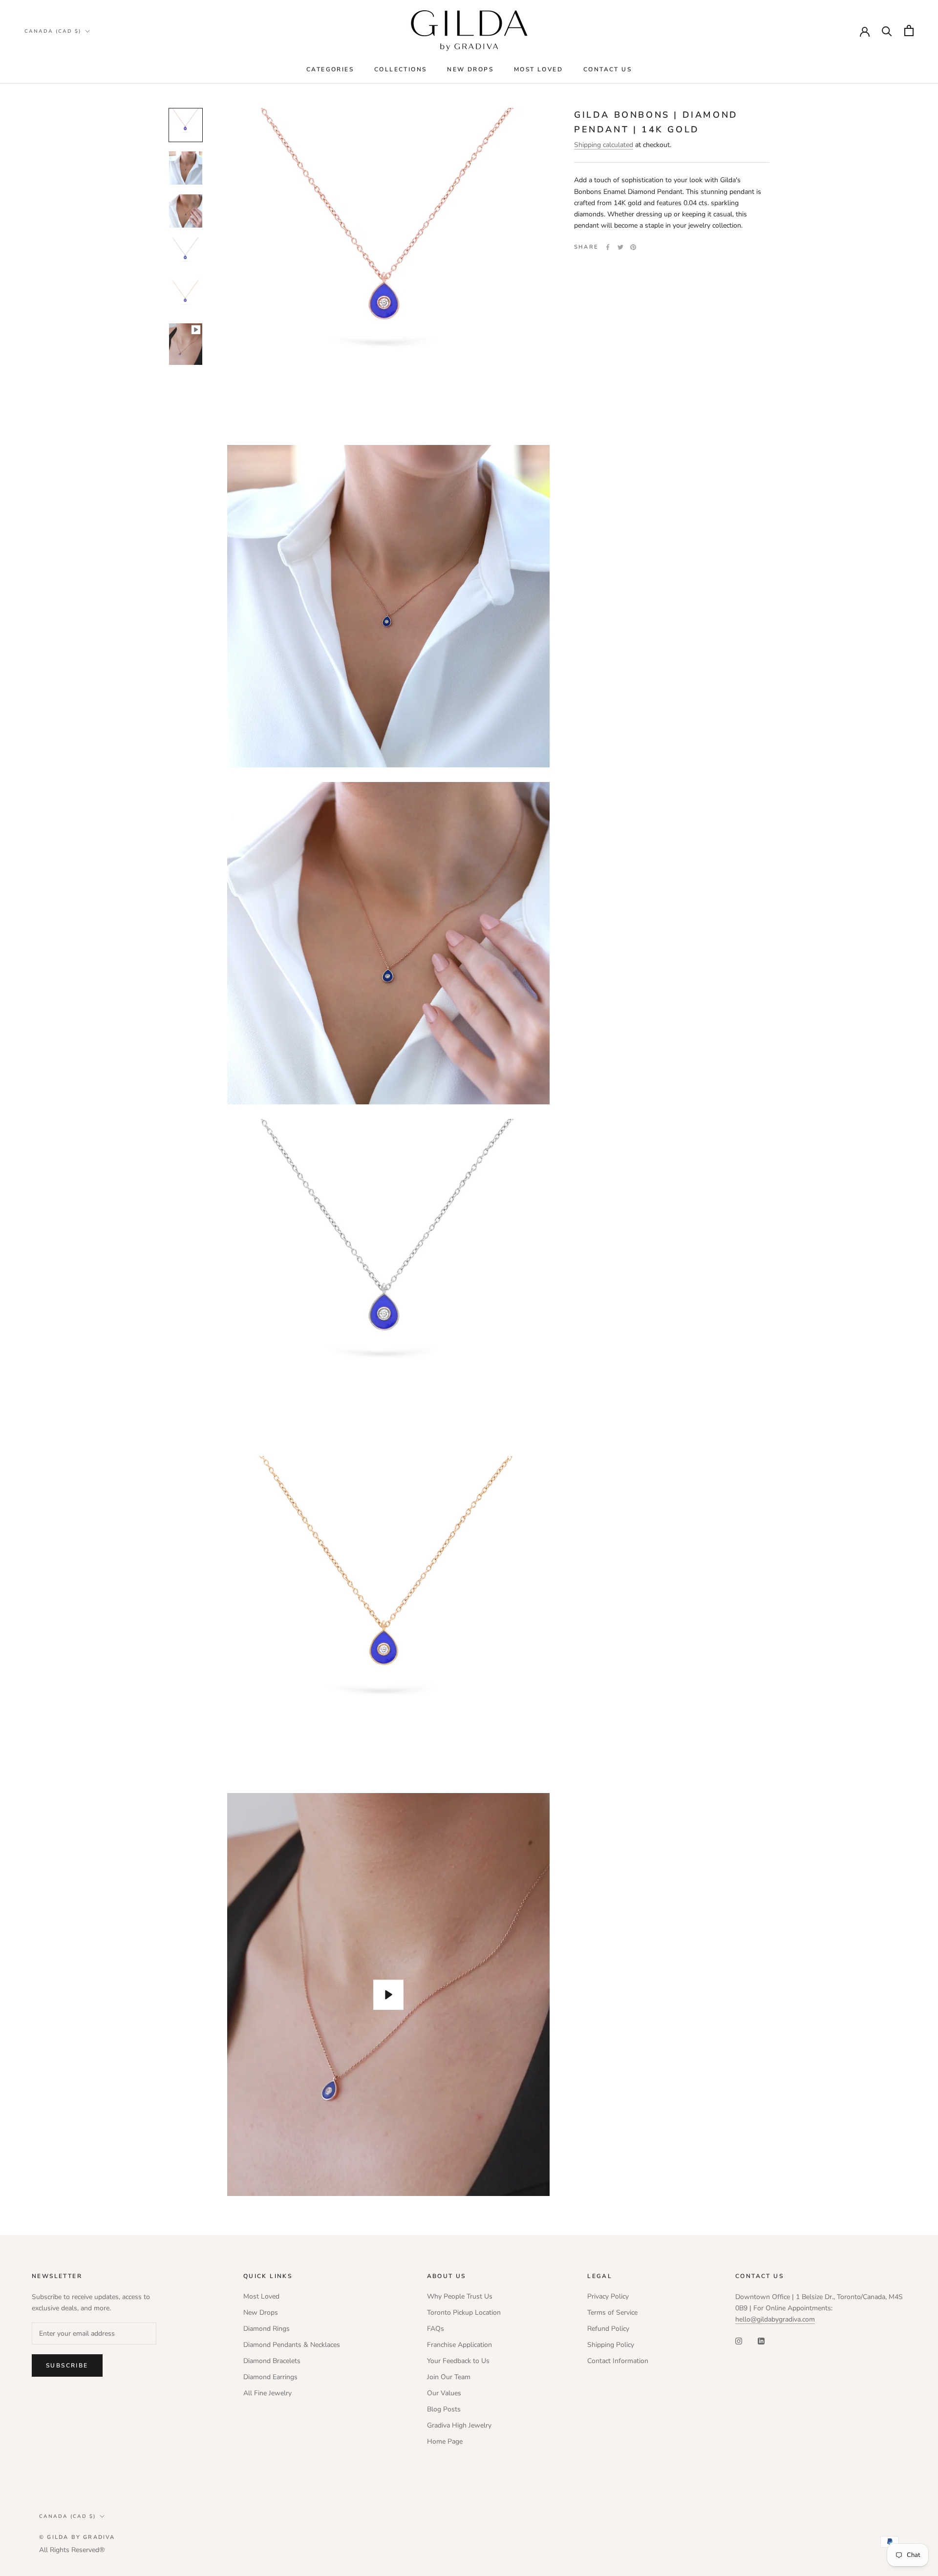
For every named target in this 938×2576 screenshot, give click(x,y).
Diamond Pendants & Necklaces (292, 2345)
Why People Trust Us (460, 2296)
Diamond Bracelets (272, 2361)
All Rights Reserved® (72, 2550)
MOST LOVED (538, 69)
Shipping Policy (611, 2345)
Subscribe (67, 2365)
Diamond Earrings (270, 2377)
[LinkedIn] (761, 2340)
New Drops (261, 2312)
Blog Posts (444, 2409)
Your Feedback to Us (458, 2361)
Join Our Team (449, 2377)
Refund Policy (608, 2329)
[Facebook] (608, 247)
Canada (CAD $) (53, 31)
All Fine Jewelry (267, 2393)
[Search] (887, 31)
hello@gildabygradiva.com (775, 2319)
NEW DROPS (470, 69)
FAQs (436, 2329)
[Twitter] (620, 247)
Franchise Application (459, 2345)
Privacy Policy (608, 2296)
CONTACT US (608, 69)
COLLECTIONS (400, 69)
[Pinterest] (633, 247)
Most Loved (261, 2296)
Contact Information (618, 2361)
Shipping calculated (604, 145)
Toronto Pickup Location (464, 2312)
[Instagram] (739, 2340)
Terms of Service (612, 2312)
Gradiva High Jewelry (459, 2425)
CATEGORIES (330, 69)
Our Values (444, 2393)
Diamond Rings (266, 2329)
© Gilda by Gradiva (77, 2537)
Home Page (445, 2441)
